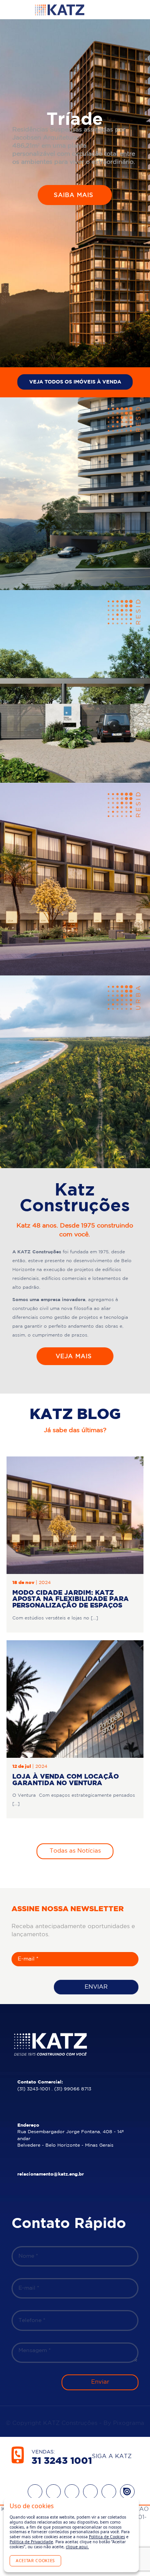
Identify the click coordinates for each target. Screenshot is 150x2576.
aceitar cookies (35, 2561)
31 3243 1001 (62, 2461)
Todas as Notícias (75, 1851)
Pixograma (129, 2423)
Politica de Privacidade (31, 2542)
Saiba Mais (75, 195)
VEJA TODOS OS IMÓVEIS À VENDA (75, 382)
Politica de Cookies (107, 2537)
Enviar (96, 1987)
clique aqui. (77, 2547)
